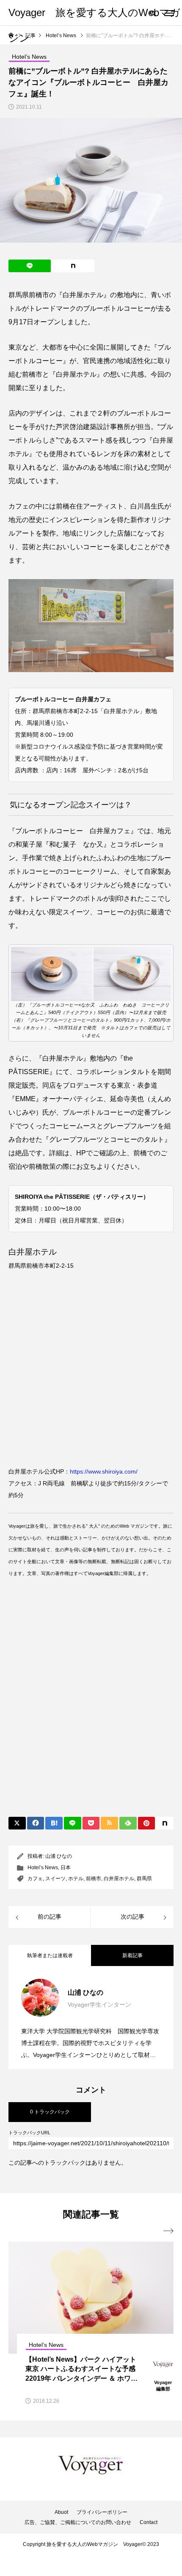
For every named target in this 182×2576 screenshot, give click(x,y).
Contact (149, 2522)
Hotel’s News (43, 1868)
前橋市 (94, 1879)
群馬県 (144, 1879)
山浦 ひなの (59, 1856)
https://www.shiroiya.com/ (104, 1471)
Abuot (61, 2512)
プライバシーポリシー (102, 2512)
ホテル (76, 1879)
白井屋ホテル (119, 1879)
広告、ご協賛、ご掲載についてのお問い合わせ (78, 2522)
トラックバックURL (29, 2133)
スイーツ (55, 1879)
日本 (66, 1868)
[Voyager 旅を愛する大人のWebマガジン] (91, 2465)
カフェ (35, 1879)
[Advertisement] (91, 1705)
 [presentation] (168, 2231)
